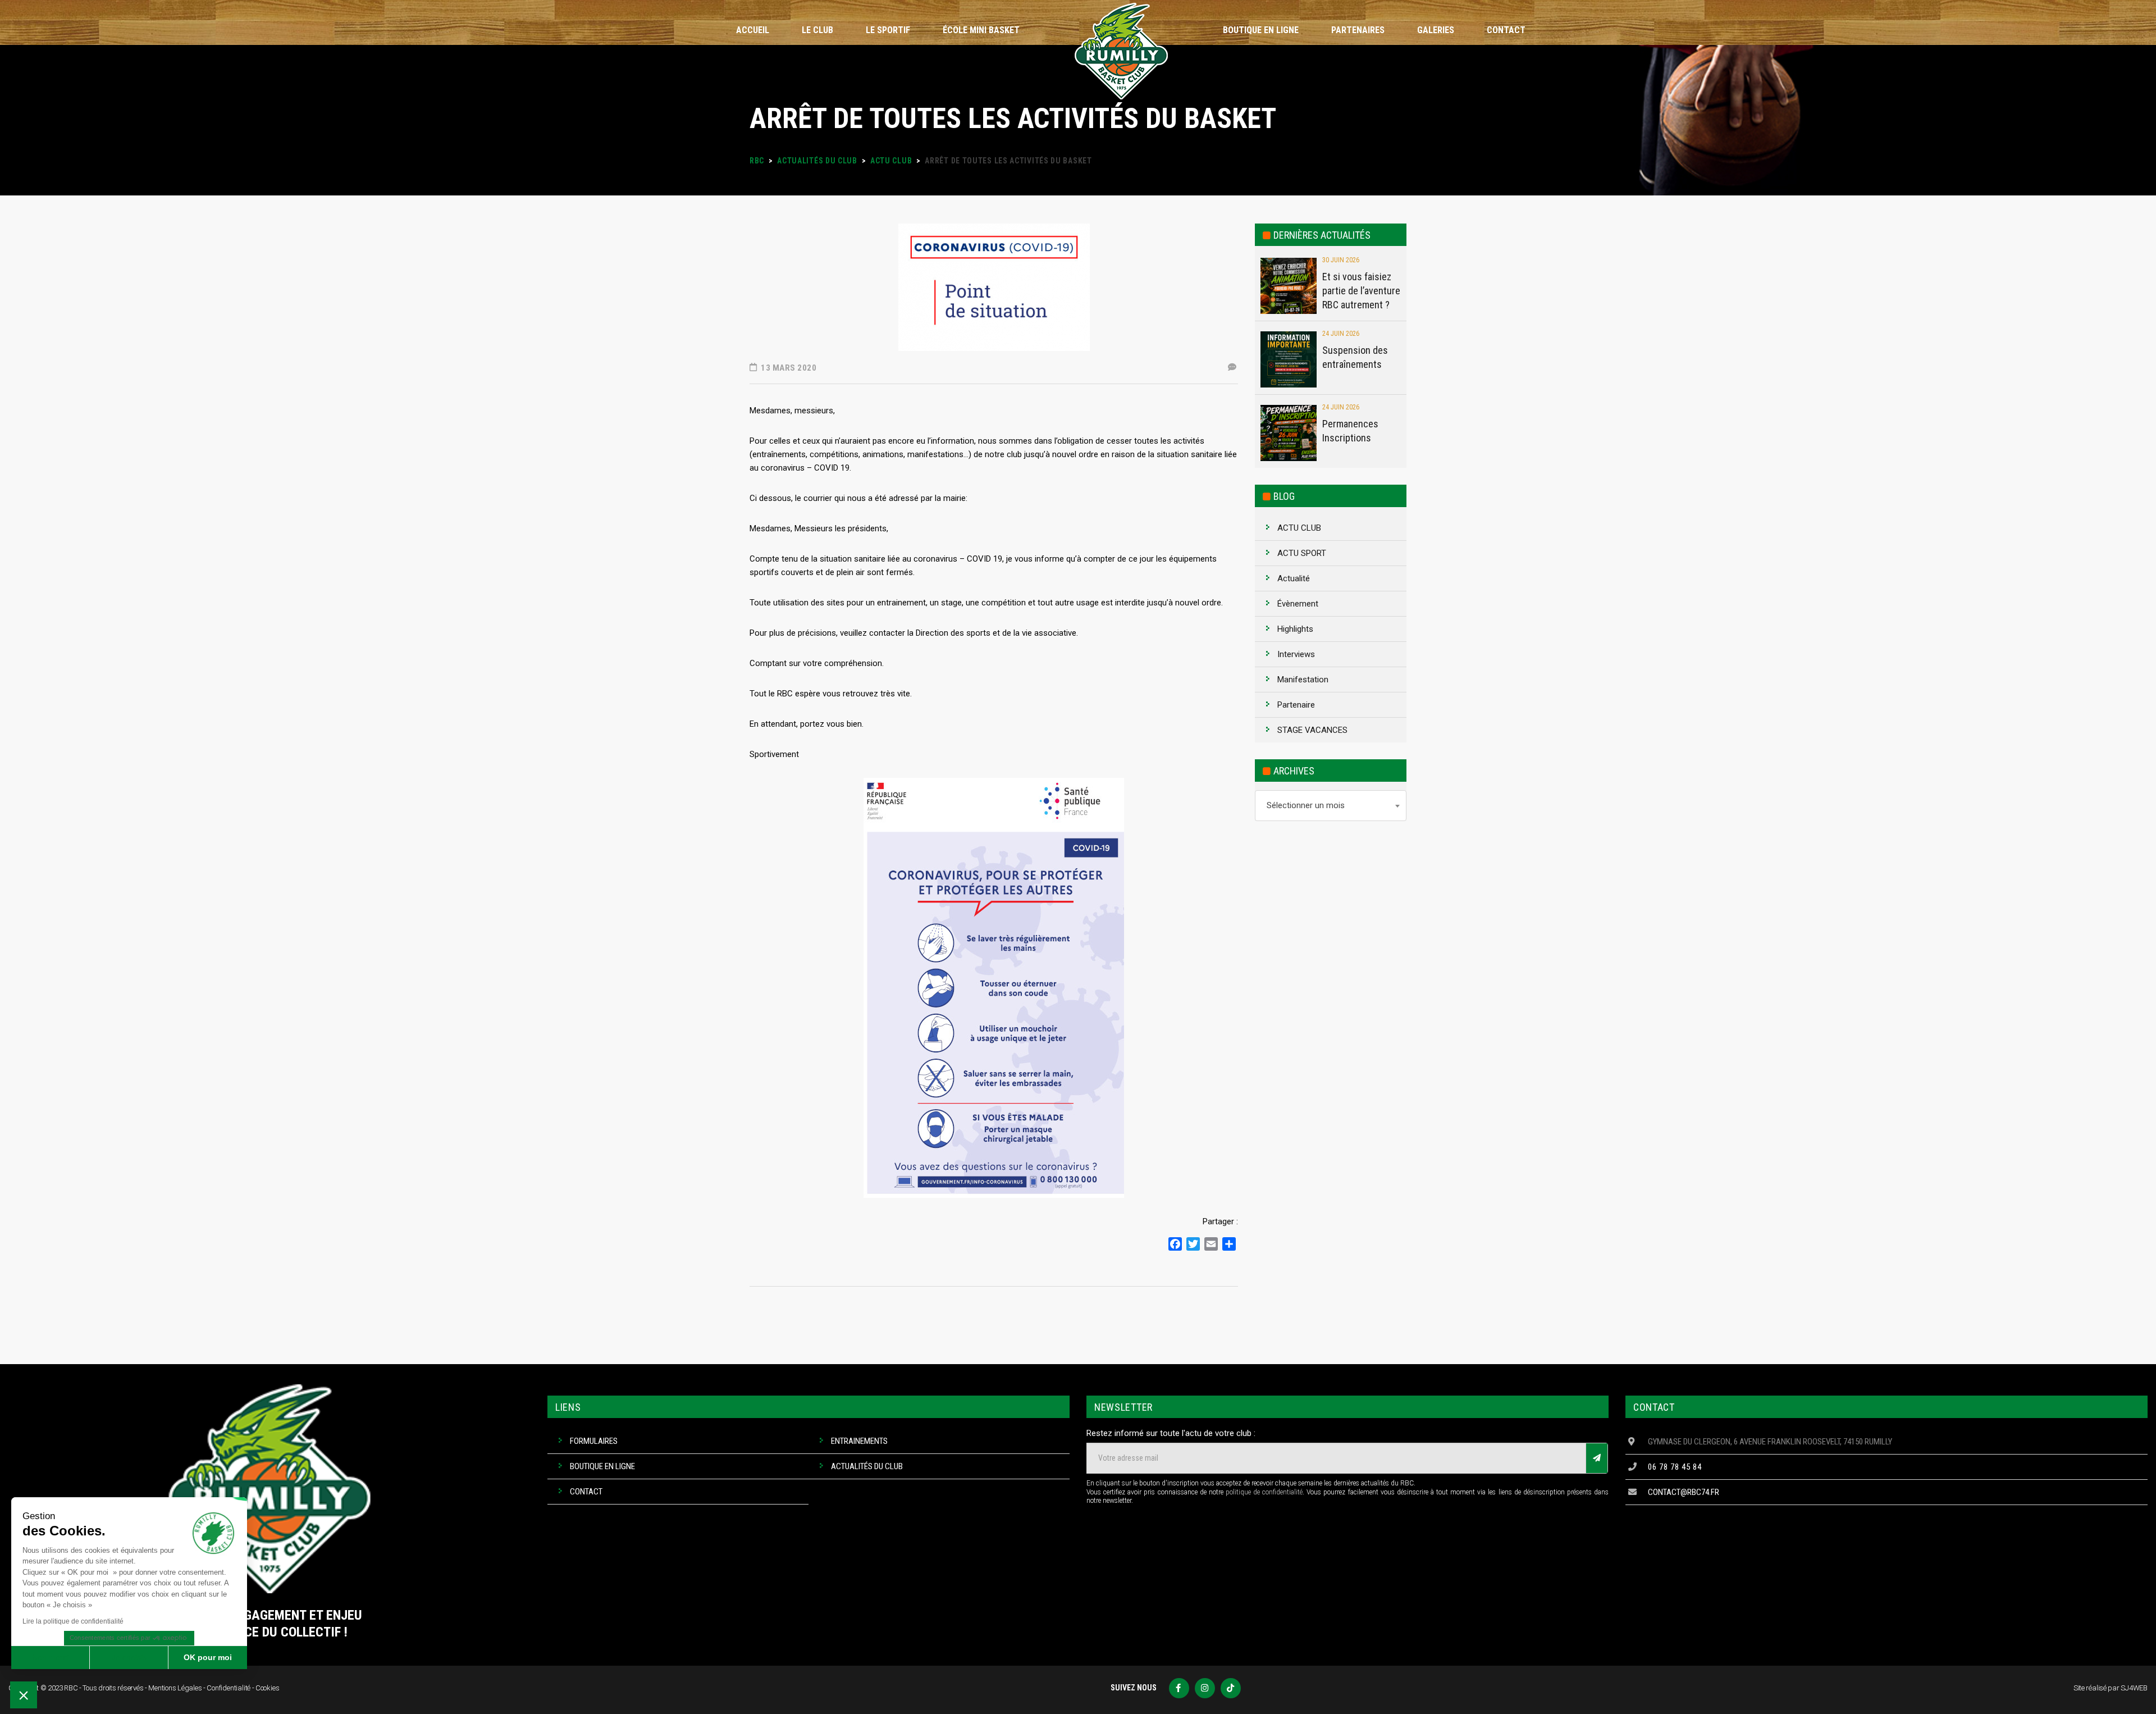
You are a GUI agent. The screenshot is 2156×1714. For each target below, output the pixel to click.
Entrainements (859, 1441)
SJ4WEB (2134, 1688)
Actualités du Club (867, 1466)
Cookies (268, 1688)
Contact (586, 1492)
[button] (24, 1695)
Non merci (50, 1657)
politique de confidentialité (1264, 1492)
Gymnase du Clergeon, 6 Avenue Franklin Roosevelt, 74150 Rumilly (1770, 1442)
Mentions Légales (175, 1688)
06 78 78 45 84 (1675, 1467)
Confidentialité (229, 1688)
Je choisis (129, 1657)
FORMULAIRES (594, 1441)
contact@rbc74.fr (1684, 1492)
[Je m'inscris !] (1597, 1458)
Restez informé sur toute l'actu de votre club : (1171, 1433)
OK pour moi (208, 1657)
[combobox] (1331, 806)
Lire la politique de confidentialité (73, 1621)
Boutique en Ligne (602, 1466)
